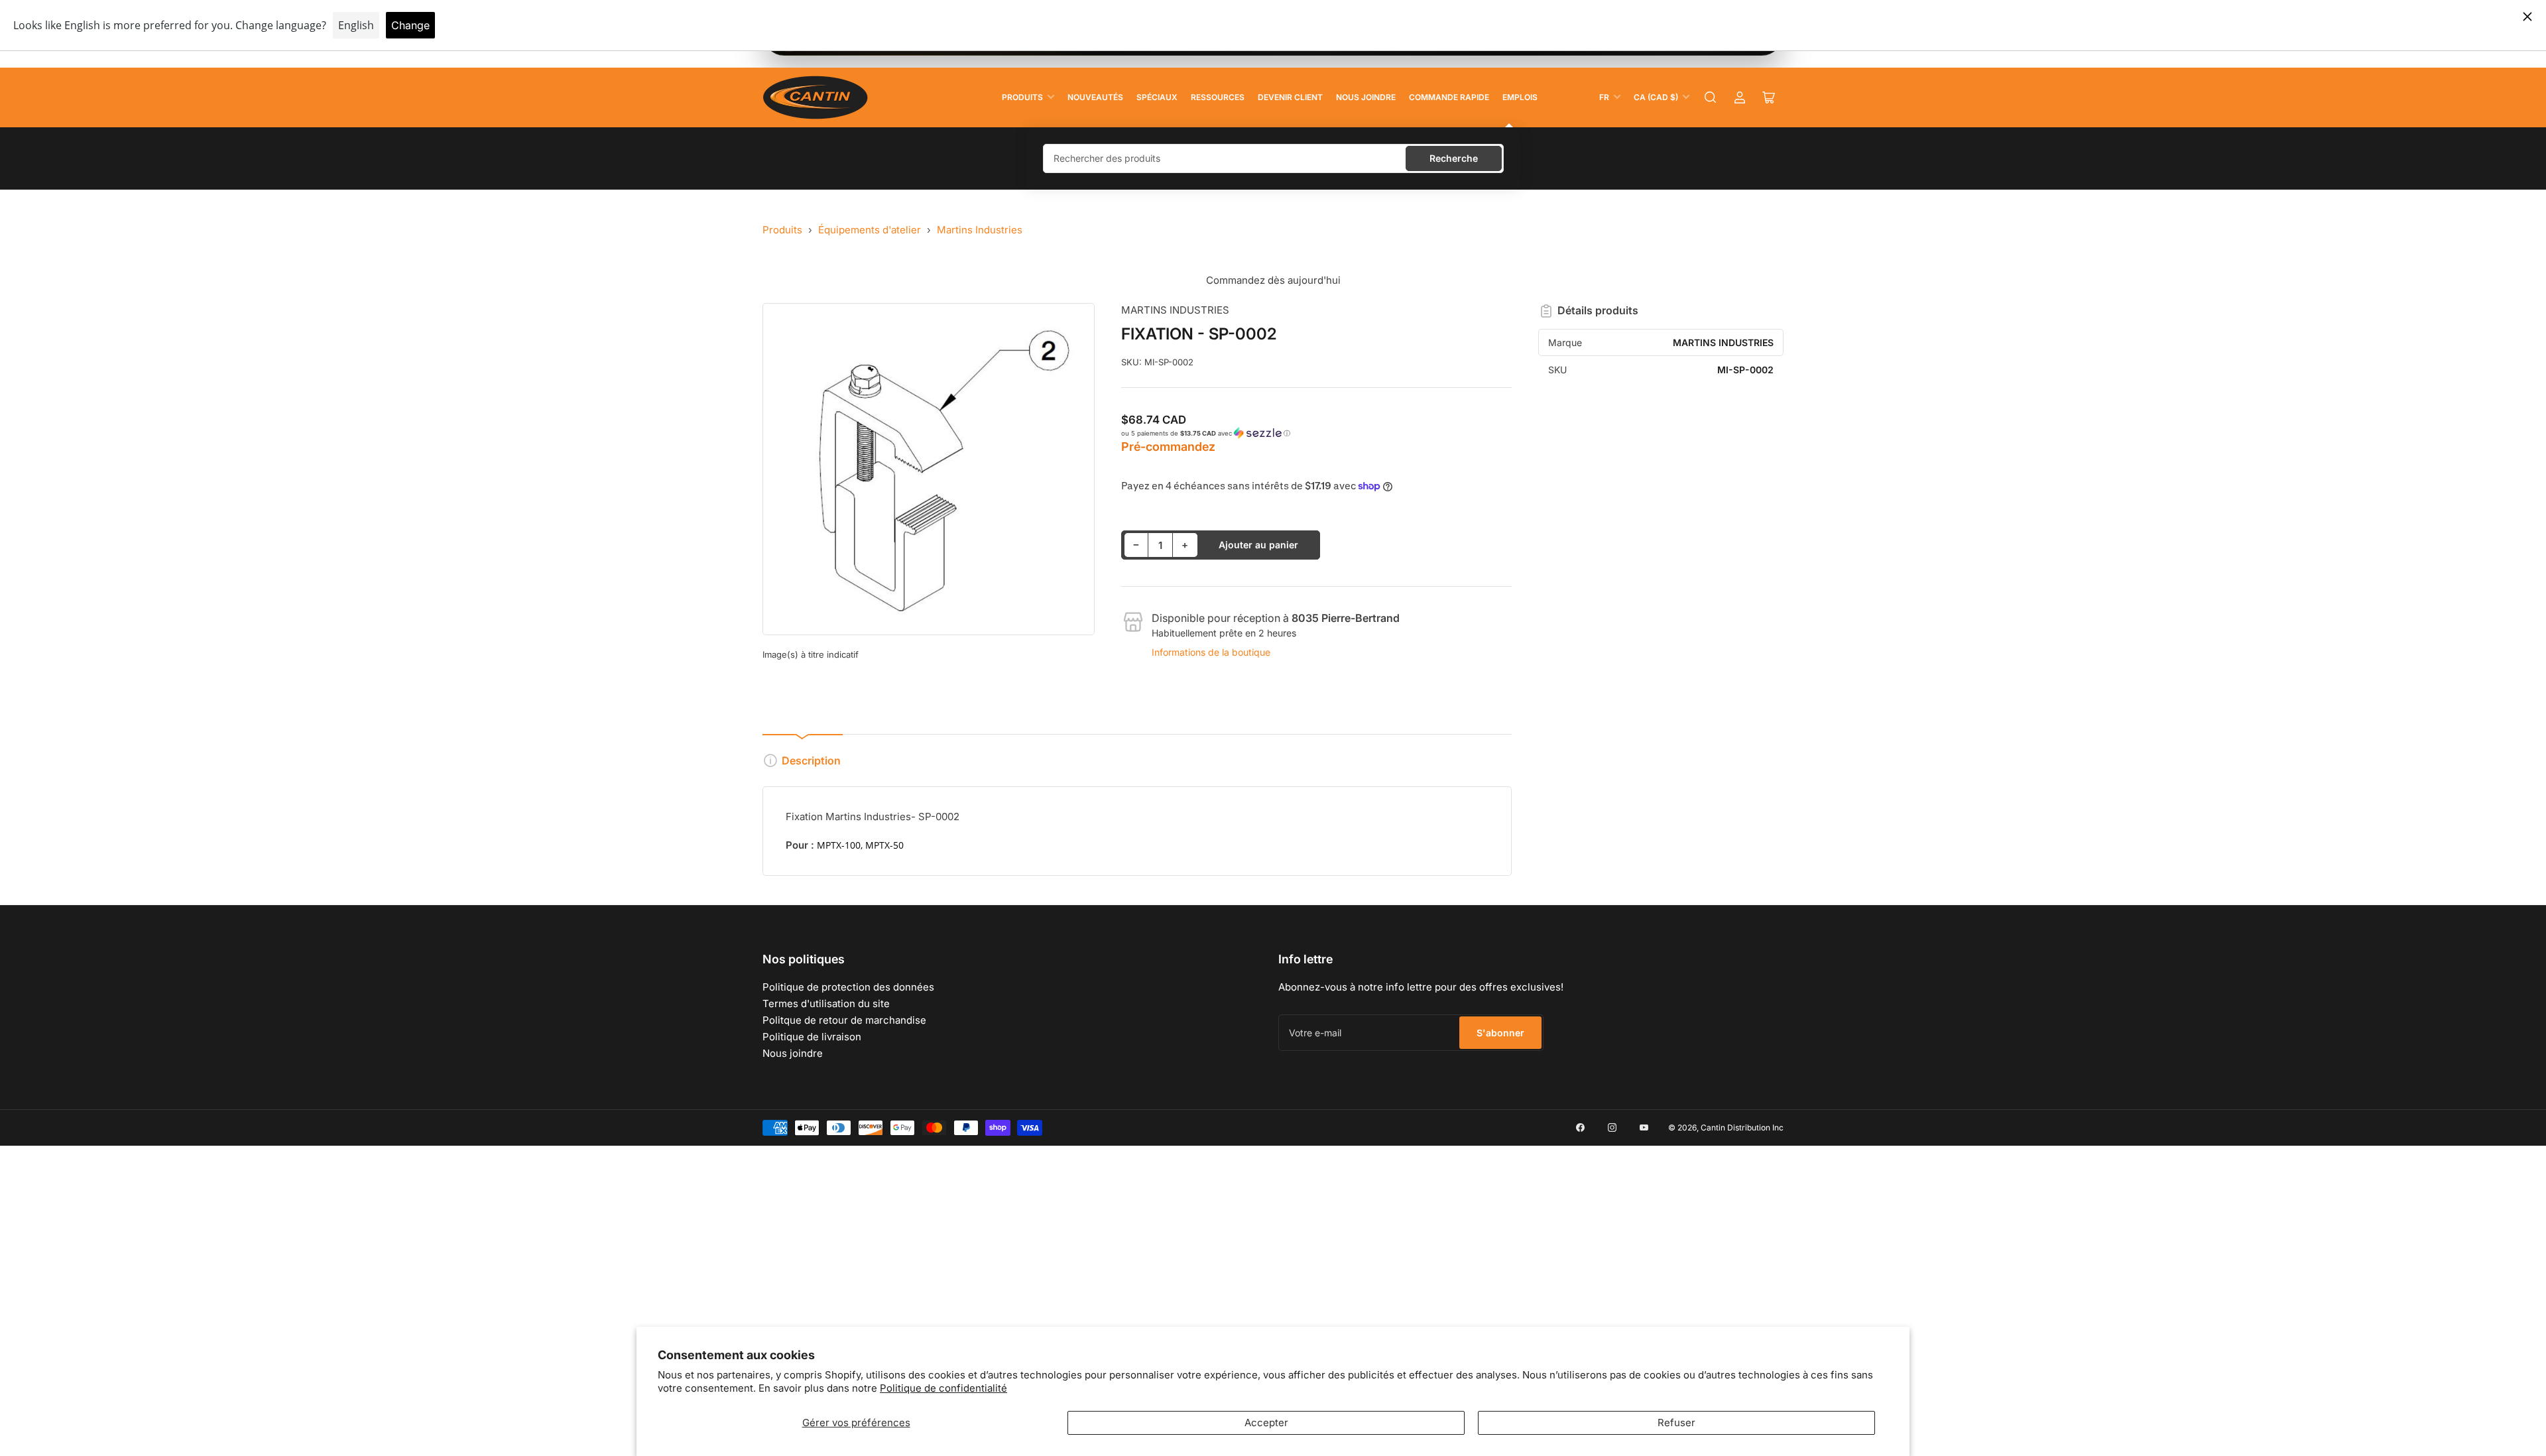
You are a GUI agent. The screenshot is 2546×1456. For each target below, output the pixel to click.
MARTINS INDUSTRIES (1175, 310)
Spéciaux (1157, 97)
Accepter (1266, 1423)
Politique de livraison (812, 1037)
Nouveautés (1095, 97)
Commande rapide (1449, 97)
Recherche (1454, 158)
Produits (1022, 97)
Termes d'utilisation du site (826, 1003)
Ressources (1218, 97)
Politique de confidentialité (943, 1388)
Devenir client (1290, 97)
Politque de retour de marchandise (844, 1020)
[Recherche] (1711, 97)
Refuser (1676, 1423)
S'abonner (1500, 1033)
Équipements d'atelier (870, 230)
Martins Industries (980, 230)
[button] (1317, 433)
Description (811, 760)
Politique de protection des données (848, 987)
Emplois (1520, 97)
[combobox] (1273, 158)
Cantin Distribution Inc (1742, 1127)
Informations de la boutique (1211, 652)
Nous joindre (1366, 97)
